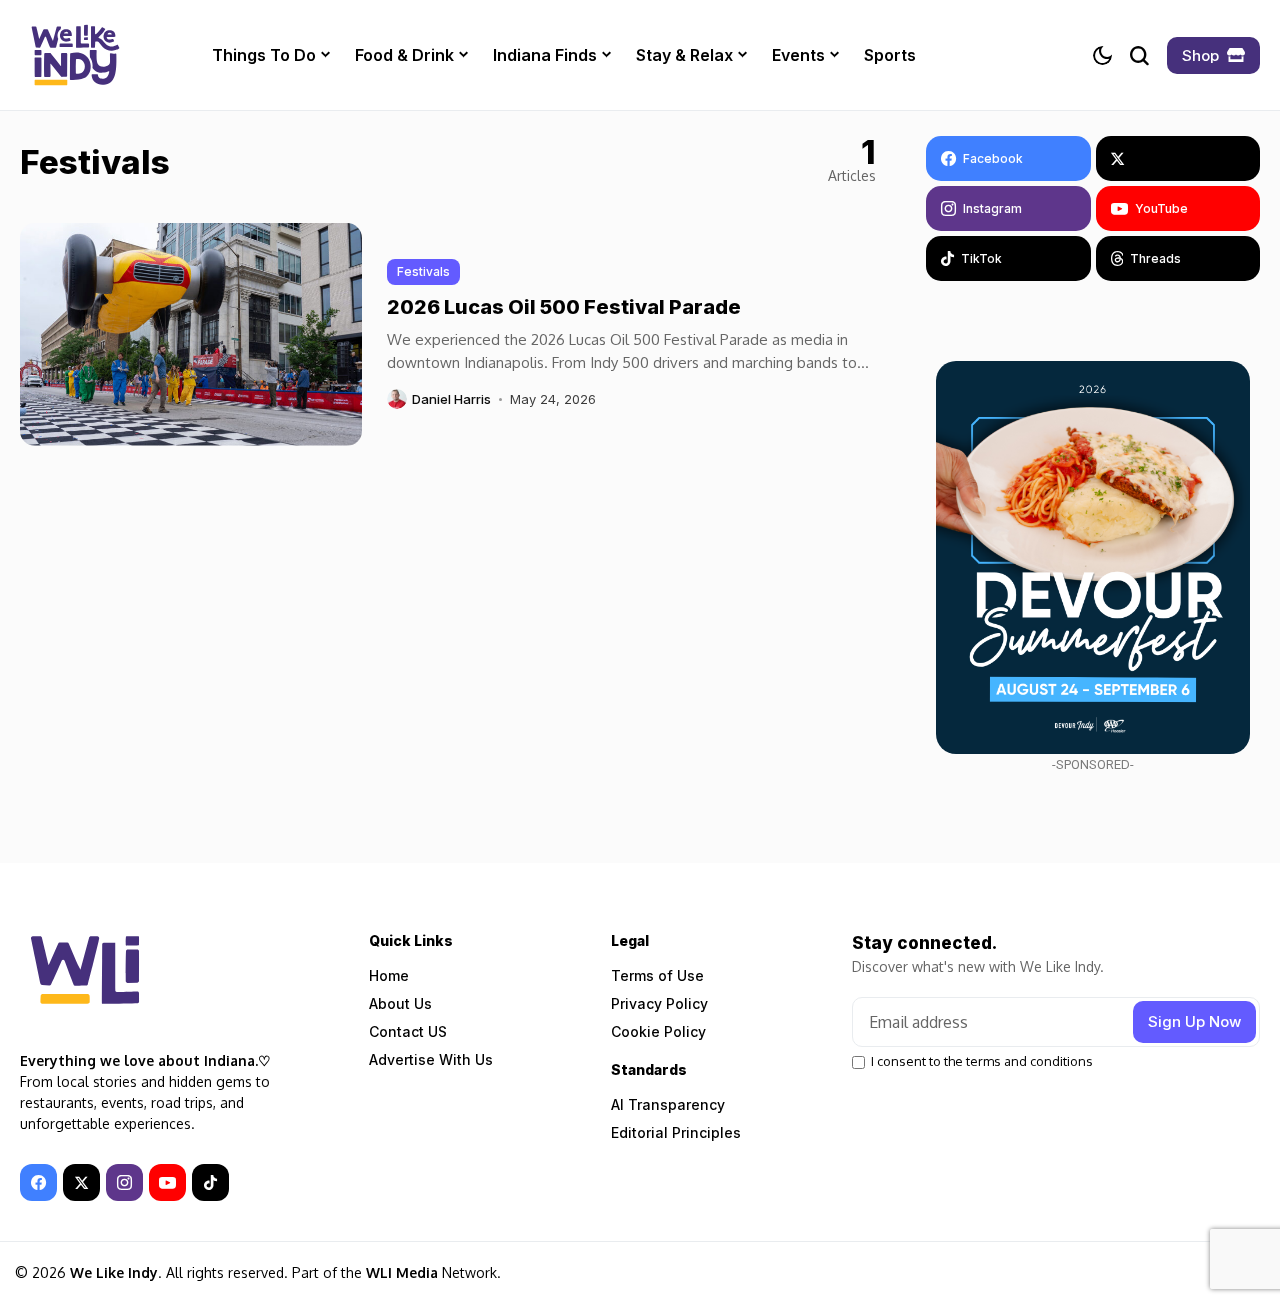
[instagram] (124, 1182)
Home (389, 975)
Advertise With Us (431, 1059)
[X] (1178, 158)
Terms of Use (657, 975)
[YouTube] (167, 1182)
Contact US (408, 1031)
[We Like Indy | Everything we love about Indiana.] (75, 55)
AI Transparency (668, 1104)
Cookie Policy (658, 1031)
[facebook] (38, 1182)
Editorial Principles (676, 1132)
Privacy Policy (659, 1003)
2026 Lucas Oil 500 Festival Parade (564, 307)
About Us (400, 1003)
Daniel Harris (451, 399)
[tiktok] (210, 1182)
